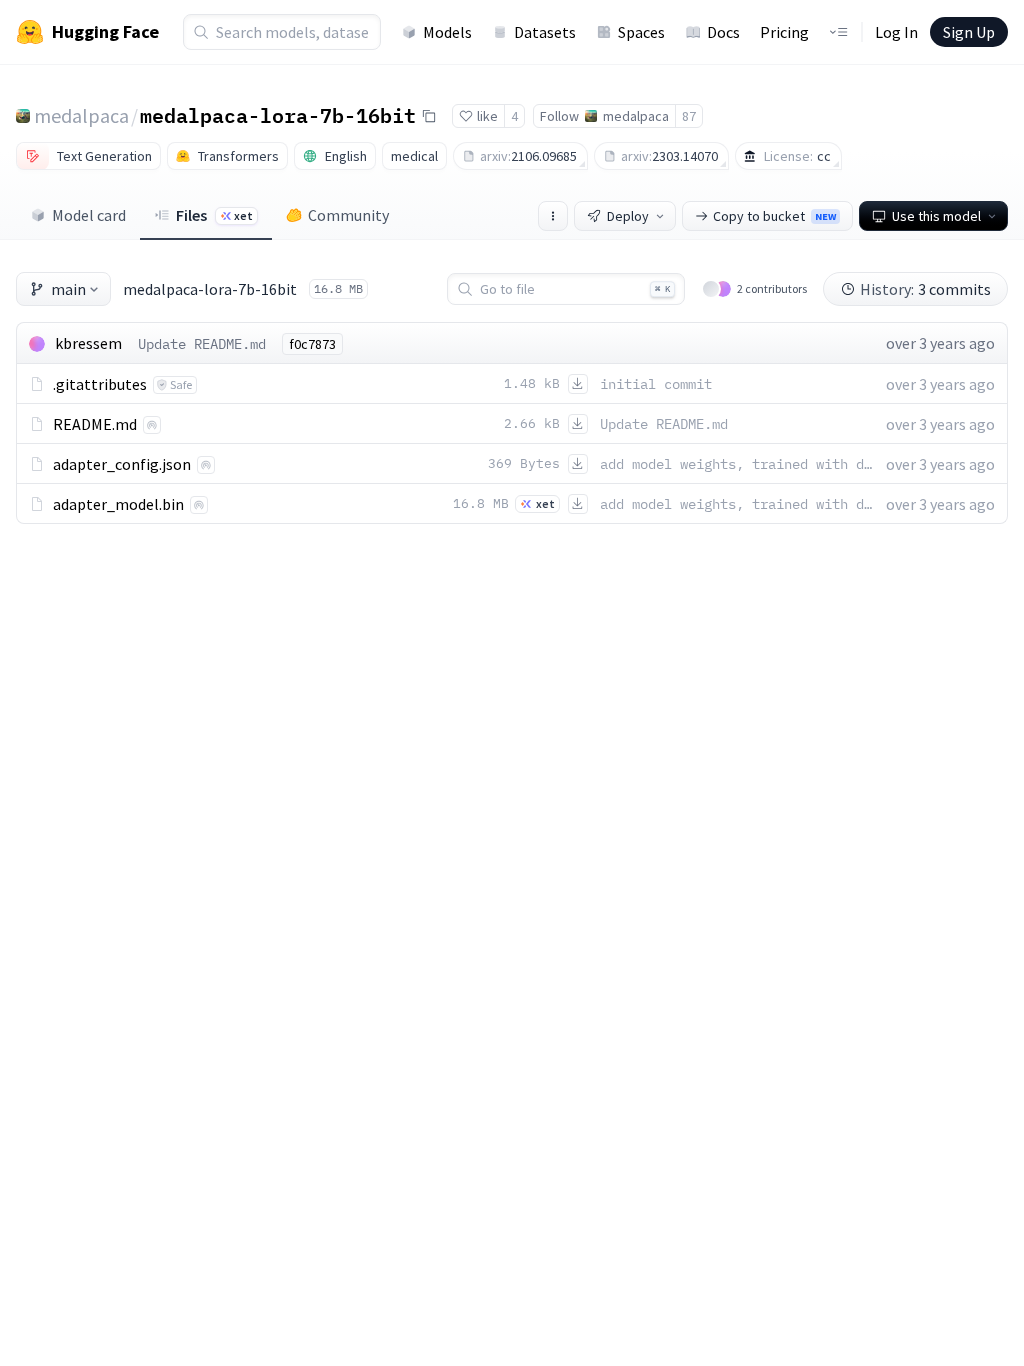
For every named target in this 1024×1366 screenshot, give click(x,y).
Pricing (784, 32)
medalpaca (81, 115)
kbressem (88, 343)
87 (689, 116)
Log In (896, 32)
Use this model (936, 216)
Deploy (628, 216)
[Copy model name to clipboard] (429, 116)
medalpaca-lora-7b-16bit (278, 115)
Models (447, 32)
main (68, 289)
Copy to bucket (774, 216)
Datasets (545, 32)
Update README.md (202, 344)
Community (348, 215)
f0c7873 (312, 344)
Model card (89, 215)
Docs (723, 32)
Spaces (641, 32)
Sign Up (969, 32)
